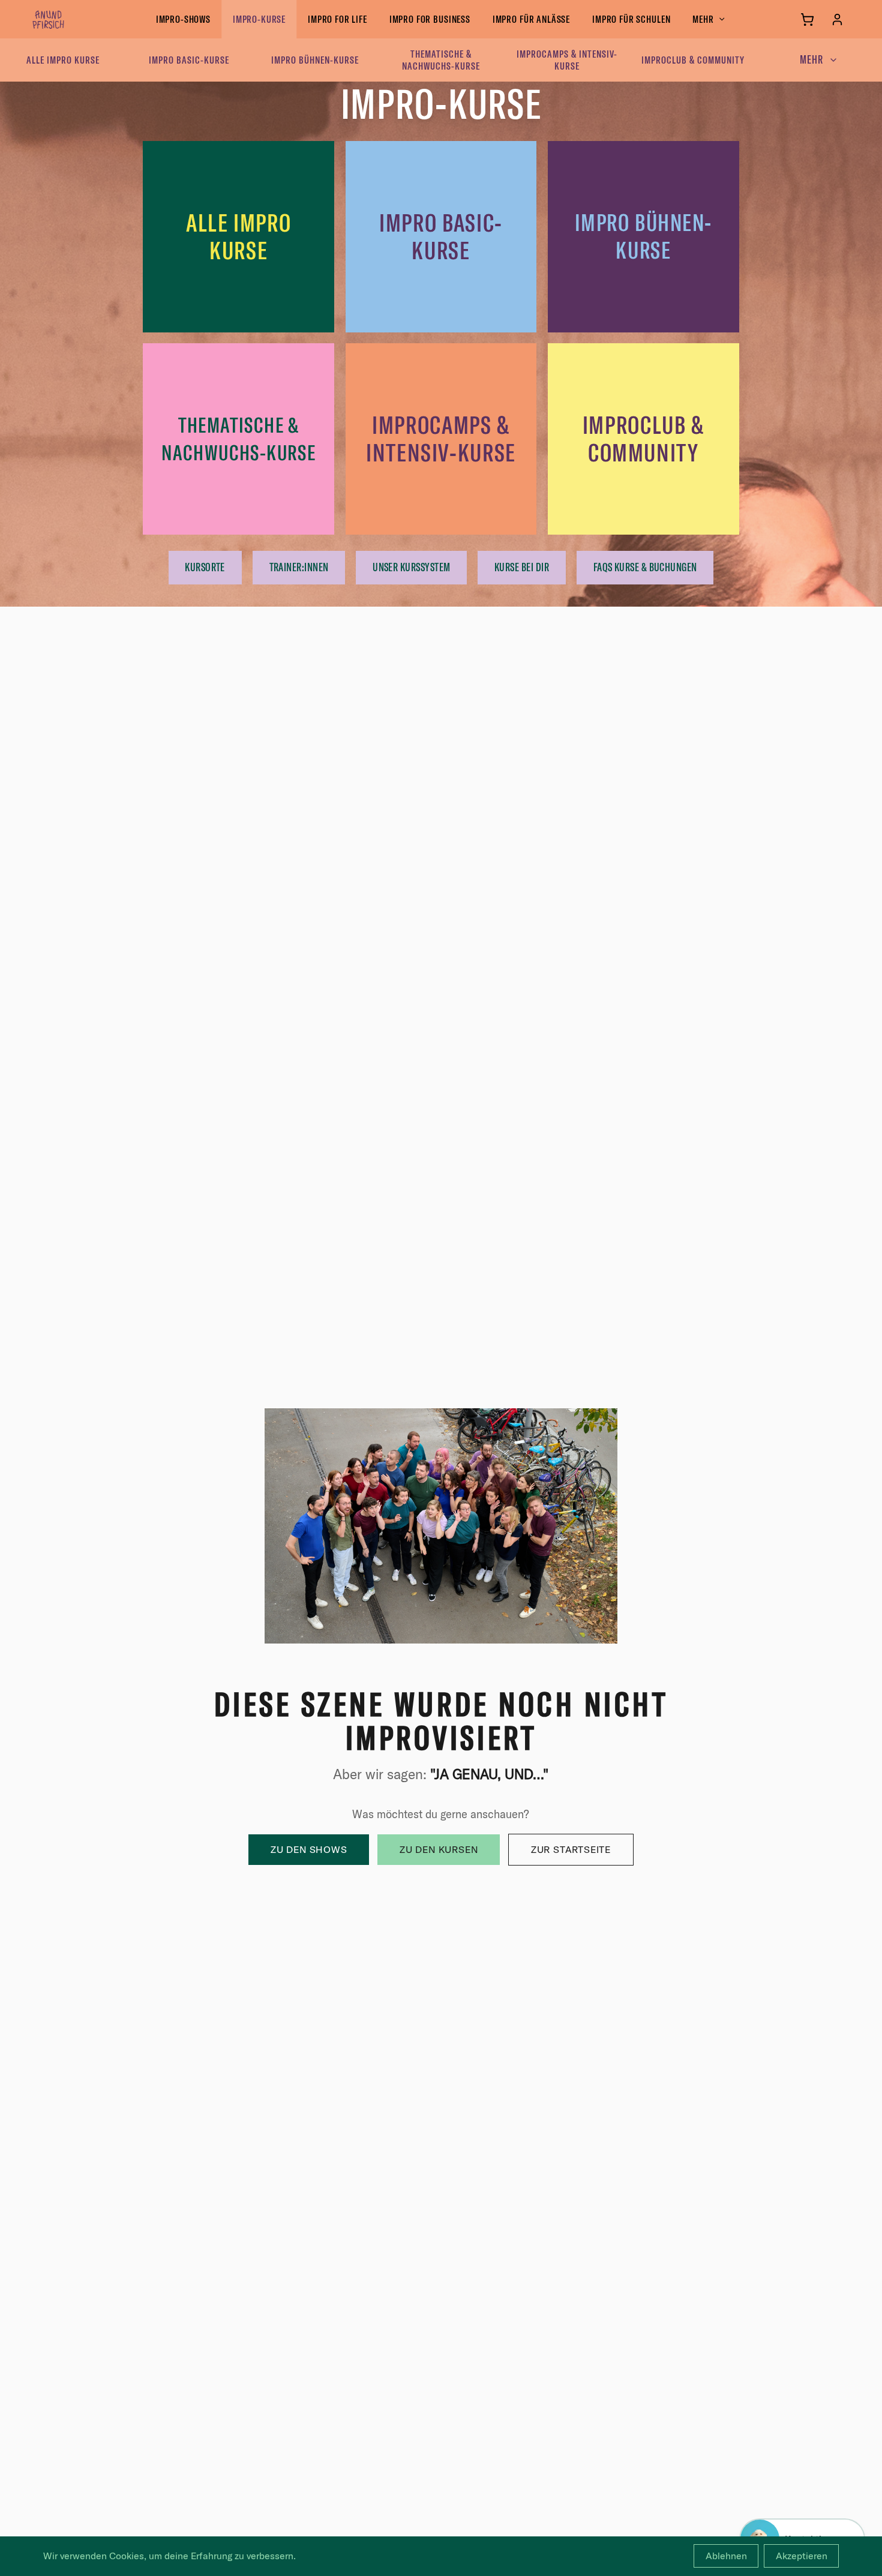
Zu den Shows (309, 1849)
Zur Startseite (571, 1849)
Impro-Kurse (259, 19)
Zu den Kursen (439, 1849)
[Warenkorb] (807, 20)
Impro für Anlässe (531, 19)
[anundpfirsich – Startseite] (68, 19)
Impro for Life (337, 19)
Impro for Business (430, 19)
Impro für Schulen (631, 19)
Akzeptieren (802, 2556)
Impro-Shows (183, 19)
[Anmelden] (837, 20)
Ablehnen (726, 2556)
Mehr (703, 19)
